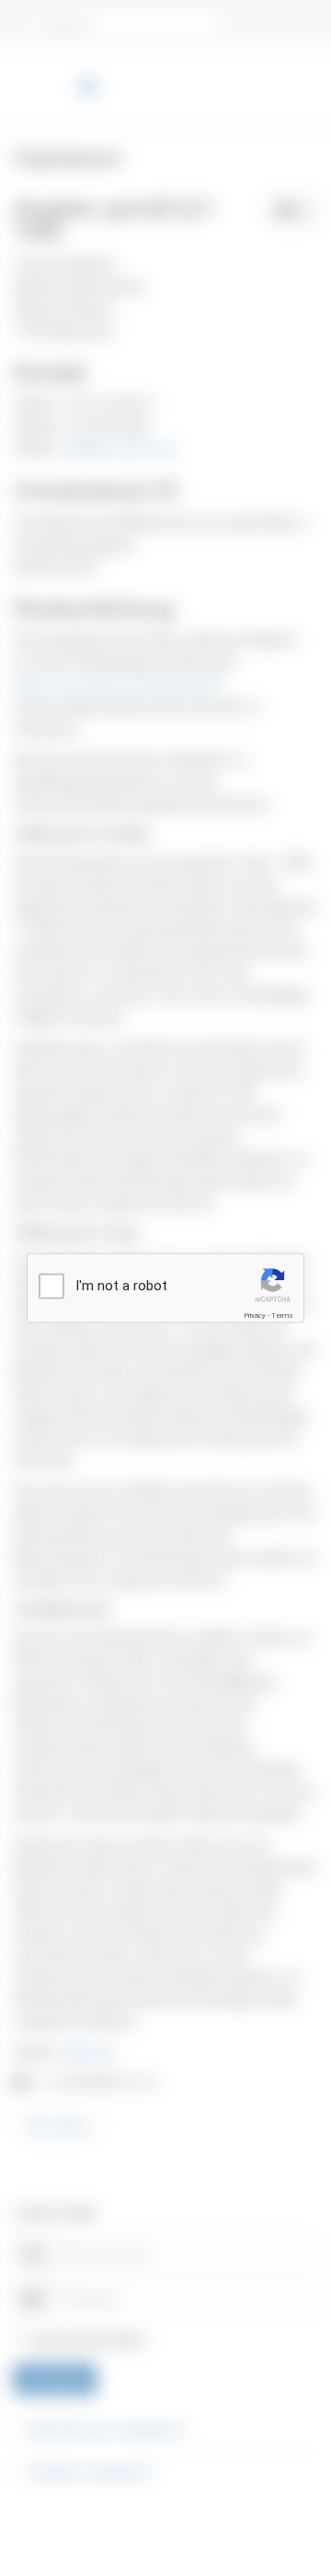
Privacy (255, 1316)
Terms (282, 1316)
